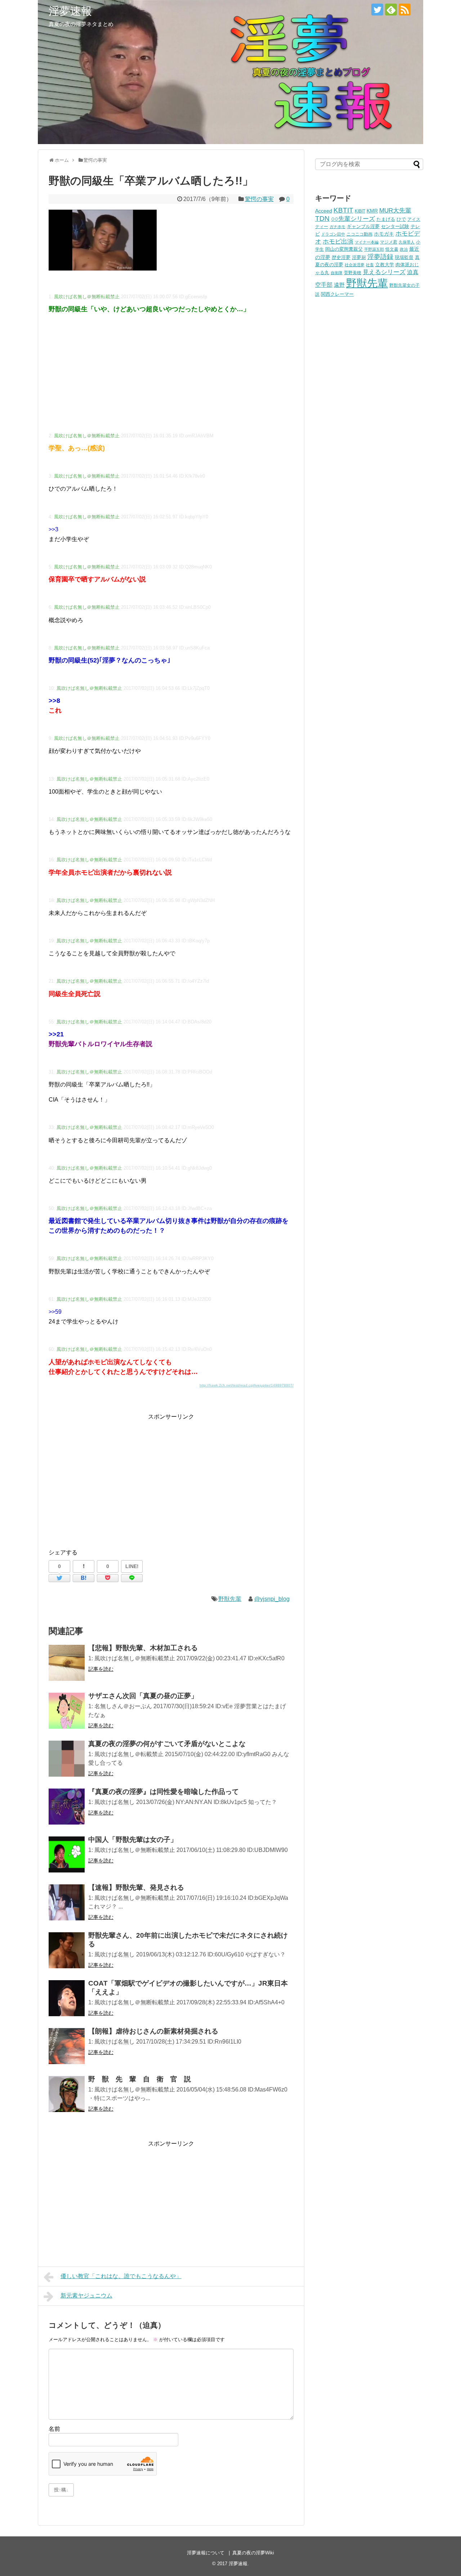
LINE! (132, 1566)
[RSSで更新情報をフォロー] (405, 10)
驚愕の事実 (259, 199)
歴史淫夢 (341, 258)
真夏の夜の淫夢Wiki (253, 2553)
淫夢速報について (206, 2553)
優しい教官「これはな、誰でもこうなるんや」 (121, 2276)
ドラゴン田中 (333, 234)
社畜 (370, 265)
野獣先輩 (230, 1599)
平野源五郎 (374, 249)
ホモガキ (384, 234)
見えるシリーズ (384, 272)
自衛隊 (337, 273)
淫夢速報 (70, 11)
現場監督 (404, 258)
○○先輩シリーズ (353, 219)
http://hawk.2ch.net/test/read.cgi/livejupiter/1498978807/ (247, 1385)
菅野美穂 (353, 273)
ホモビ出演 (338, 242)
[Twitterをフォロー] (377, 10)
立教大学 (385, 265)
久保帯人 (407, 242)
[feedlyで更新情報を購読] (391, 10)
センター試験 (395, 226)
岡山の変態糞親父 (344, 249)
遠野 (339, 285)
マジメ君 (389, 242)
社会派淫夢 (355, 265)
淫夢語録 (380, 257)
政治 (404, 249)
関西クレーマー (337, 294)
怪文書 (392, 249)
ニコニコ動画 (359, 234)
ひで (401, 219)
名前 (54, 2429)
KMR (372, 211)
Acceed (324, 211)
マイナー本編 (367, 242)
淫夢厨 (359, 257)
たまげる (386, 219)
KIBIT (360, 211)
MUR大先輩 (395, 211)
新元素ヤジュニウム (86, 2296)
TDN (322, 218)
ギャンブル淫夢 (363, 226)
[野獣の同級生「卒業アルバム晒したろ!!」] (84, 1578)
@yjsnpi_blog (272, 1599)
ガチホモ (337, 227)
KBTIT (343, 210)
